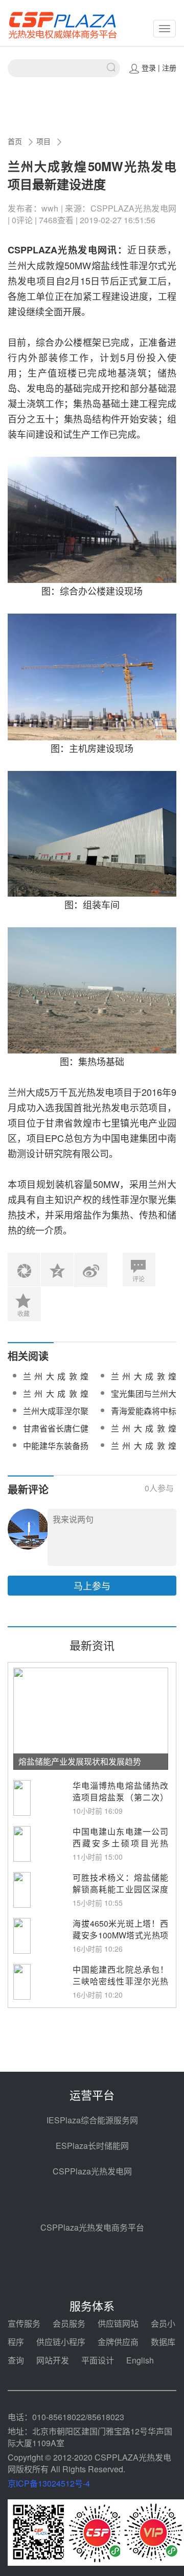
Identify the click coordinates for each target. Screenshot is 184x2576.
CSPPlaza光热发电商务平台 (92, 2227)
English (140, 2360)
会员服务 (69, 2323)
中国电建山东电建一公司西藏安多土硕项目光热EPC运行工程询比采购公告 (120, 1849)
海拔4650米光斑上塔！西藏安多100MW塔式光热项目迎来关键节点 (120, 1935)
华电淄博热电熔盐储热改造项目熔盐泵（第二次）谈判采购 (120, 1797)
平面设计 (98, 2360)
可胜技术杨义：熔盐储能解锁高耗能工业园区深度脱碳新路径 (120, 1889)
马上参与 (92, 1585)
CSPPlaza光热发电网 (92, 2171)
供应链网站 (118, 2323)
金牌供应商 (118, 2342)
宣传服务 (24, 2323)
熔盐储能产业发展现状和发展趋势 (80, 1761)
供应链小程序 (61, 2342)
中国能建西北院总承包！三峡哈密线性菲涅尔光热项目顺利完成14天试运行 (120, 1981)
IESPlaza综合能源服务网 (92, 2120)
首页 (15, 141)
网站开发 (53, 2360)
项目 (43, 141)
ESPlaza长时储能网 (92, 2146)
